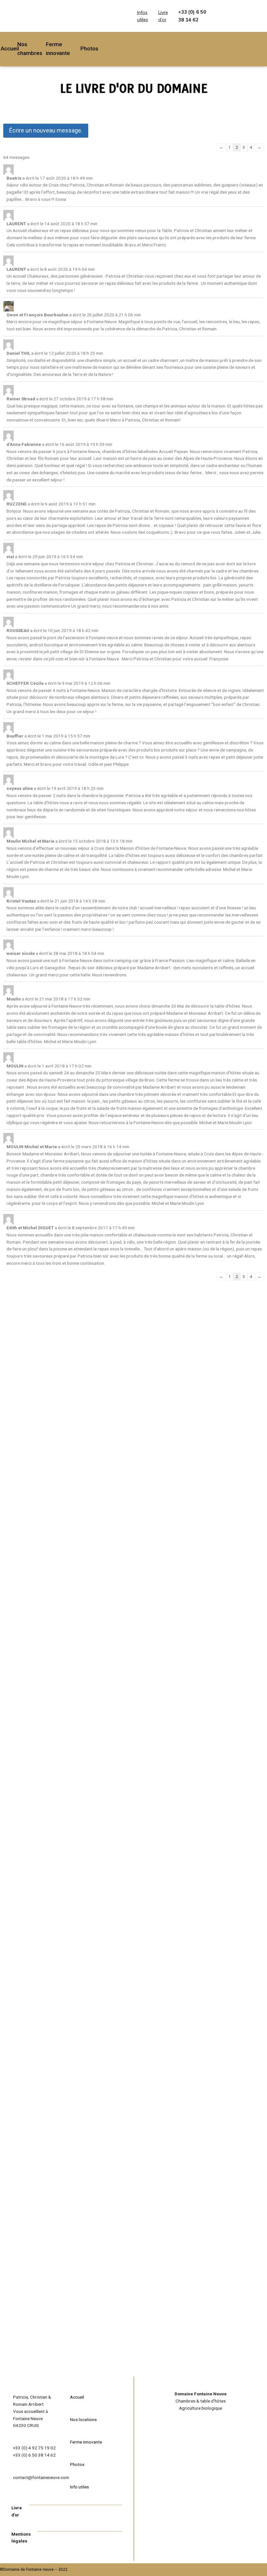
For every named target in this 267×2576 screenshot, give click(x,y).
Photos (89, 48)
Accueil (10, 48)
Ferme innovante (86, 2442)
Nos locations (83, 2419)
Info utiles (79, 2487)
